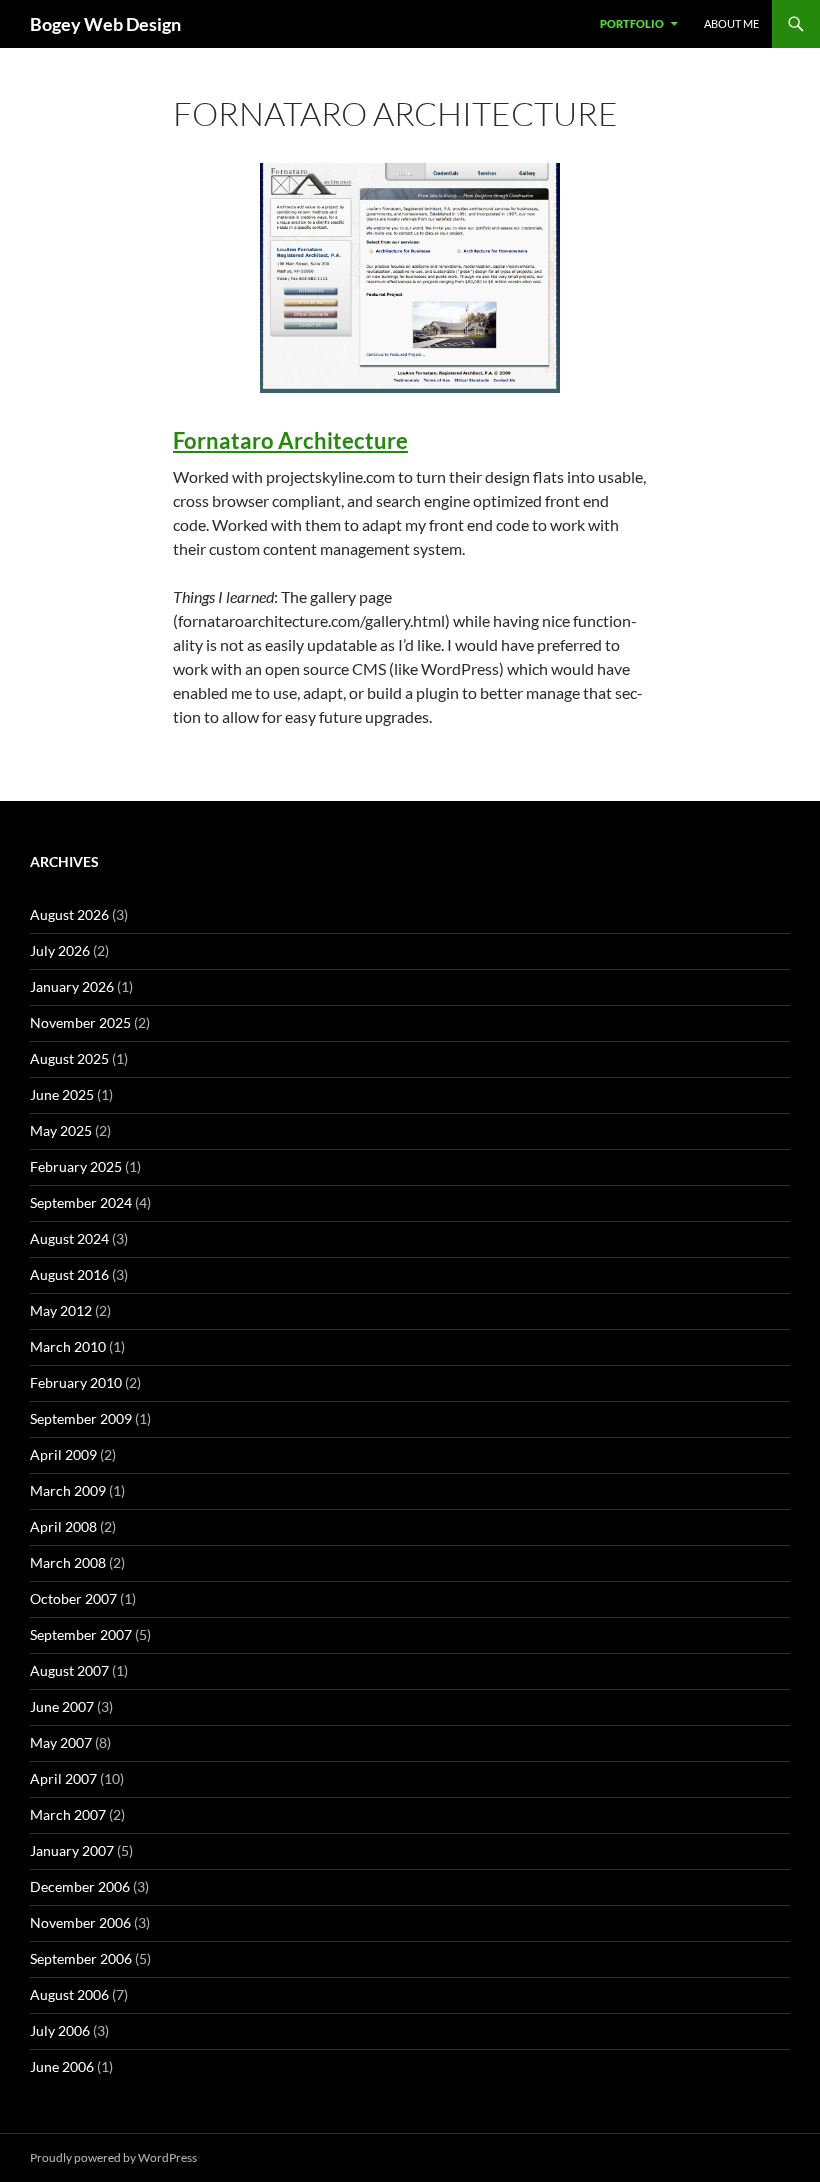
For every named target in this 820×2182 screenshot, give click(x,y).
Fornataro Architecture (290, 440)
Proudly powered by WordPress (113, 2157)
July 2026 (60, 950)
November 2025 (80, 1022)
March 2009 (68, 1490)
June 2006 (62, 2066)
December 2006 (80, 1886)
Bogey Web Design (105, 24)
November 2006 (80, 1922)
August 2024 (69, 1238)
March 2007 (68, 1814)
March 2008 (68, 1562)
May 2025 (61, 1130)
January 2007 (72, 1850)
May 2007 (61, 1742)
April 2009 (63, 1454)
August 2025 (69, 1058)
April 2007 (63, 1778)
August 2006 (69, 1994)
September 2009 (81, 1418)
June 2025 (62, 1094)
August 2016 (69, 1274)
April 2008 (63, 1526)
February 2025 (76, 1166)
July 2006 (60, 2030)
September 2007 (81, 1634)
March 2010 (68, 1346)
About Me (731, 23)
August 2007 (69, 1670)
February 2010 (76, 1382)
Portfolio (632, 23)
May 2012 (61, 1310)
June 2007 (62, 1706)
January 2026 (72, 986)
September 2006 (81, 1958)
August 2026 (69, 914)
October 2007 (73, 1598)
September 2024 (81, 1202)
